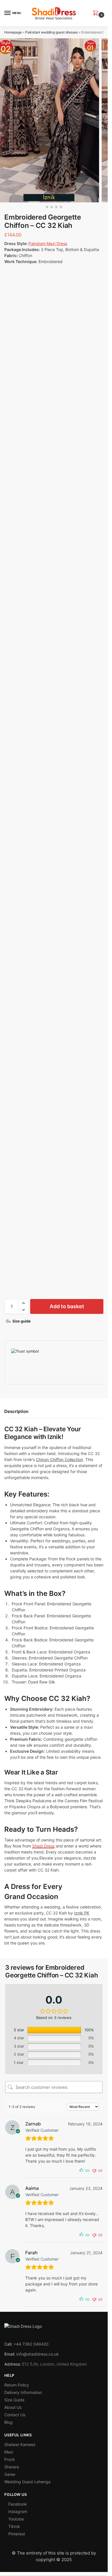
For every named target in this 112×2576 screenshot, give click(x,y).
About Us (13, 2407)
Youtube (16, 2519)
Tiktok (14, 2526)
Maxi (9, 2452)
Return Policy (17, 2385)
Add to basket (67, 1306)
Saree (10, 2474)
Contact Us (15, 2415)
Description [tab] (16, 1411)
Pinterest (17, 2534)
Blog (8, 2422)
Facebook (18, 2504)
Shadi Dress (43, 1846)
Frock (10, 2459)
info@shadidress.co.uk (38, 2354)
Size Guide (14, 2400)
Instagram (18, 2511)
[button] (97, 13)
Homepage (13, 32)
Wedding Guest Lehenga (27, 2482)
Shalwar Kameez (20, 2444)
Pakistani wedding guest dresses (52, 32)
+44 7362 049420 (31, 2344)
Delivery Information (23, 2392)
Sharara (12, 2467)
